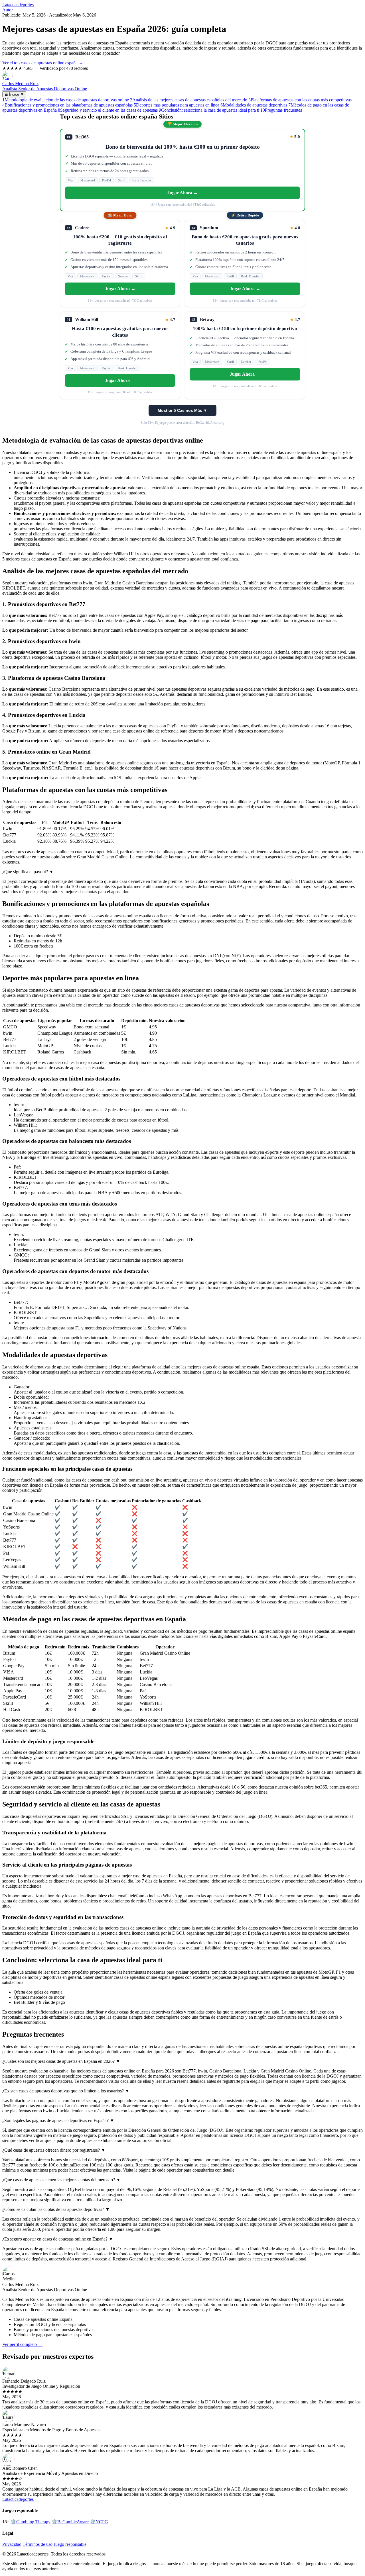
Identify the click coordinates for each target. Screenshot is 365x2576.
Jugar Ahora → (183, 193)
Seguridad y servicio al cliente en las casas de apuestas (108, 110)
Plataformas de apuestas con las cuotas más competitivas (300, 100)
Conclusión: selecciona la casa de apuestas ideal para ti (209, 110)
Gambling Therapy (31, 2522)
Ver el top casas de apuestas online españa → (43, 63)
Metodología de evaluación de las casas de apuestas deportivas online (66, 100)
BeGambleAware (70, 2522)
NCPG (99, 2522)
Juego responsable (70, 2544)
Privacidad (12, 2544)
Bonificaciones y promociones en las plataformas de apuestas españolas (67, 105)
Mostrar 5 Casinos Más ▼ (182, 410)
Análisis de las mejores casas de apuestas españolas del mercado (189, 100)
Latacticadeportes (18, 5)
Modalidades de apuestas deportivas (254, 105)
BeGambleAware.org (210, 423)
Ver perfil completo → (22, 2344)
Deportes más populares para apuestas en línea (177, 105)
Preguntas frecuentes (281, 110)
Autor (8, 10)
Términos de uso (37, 2544)
